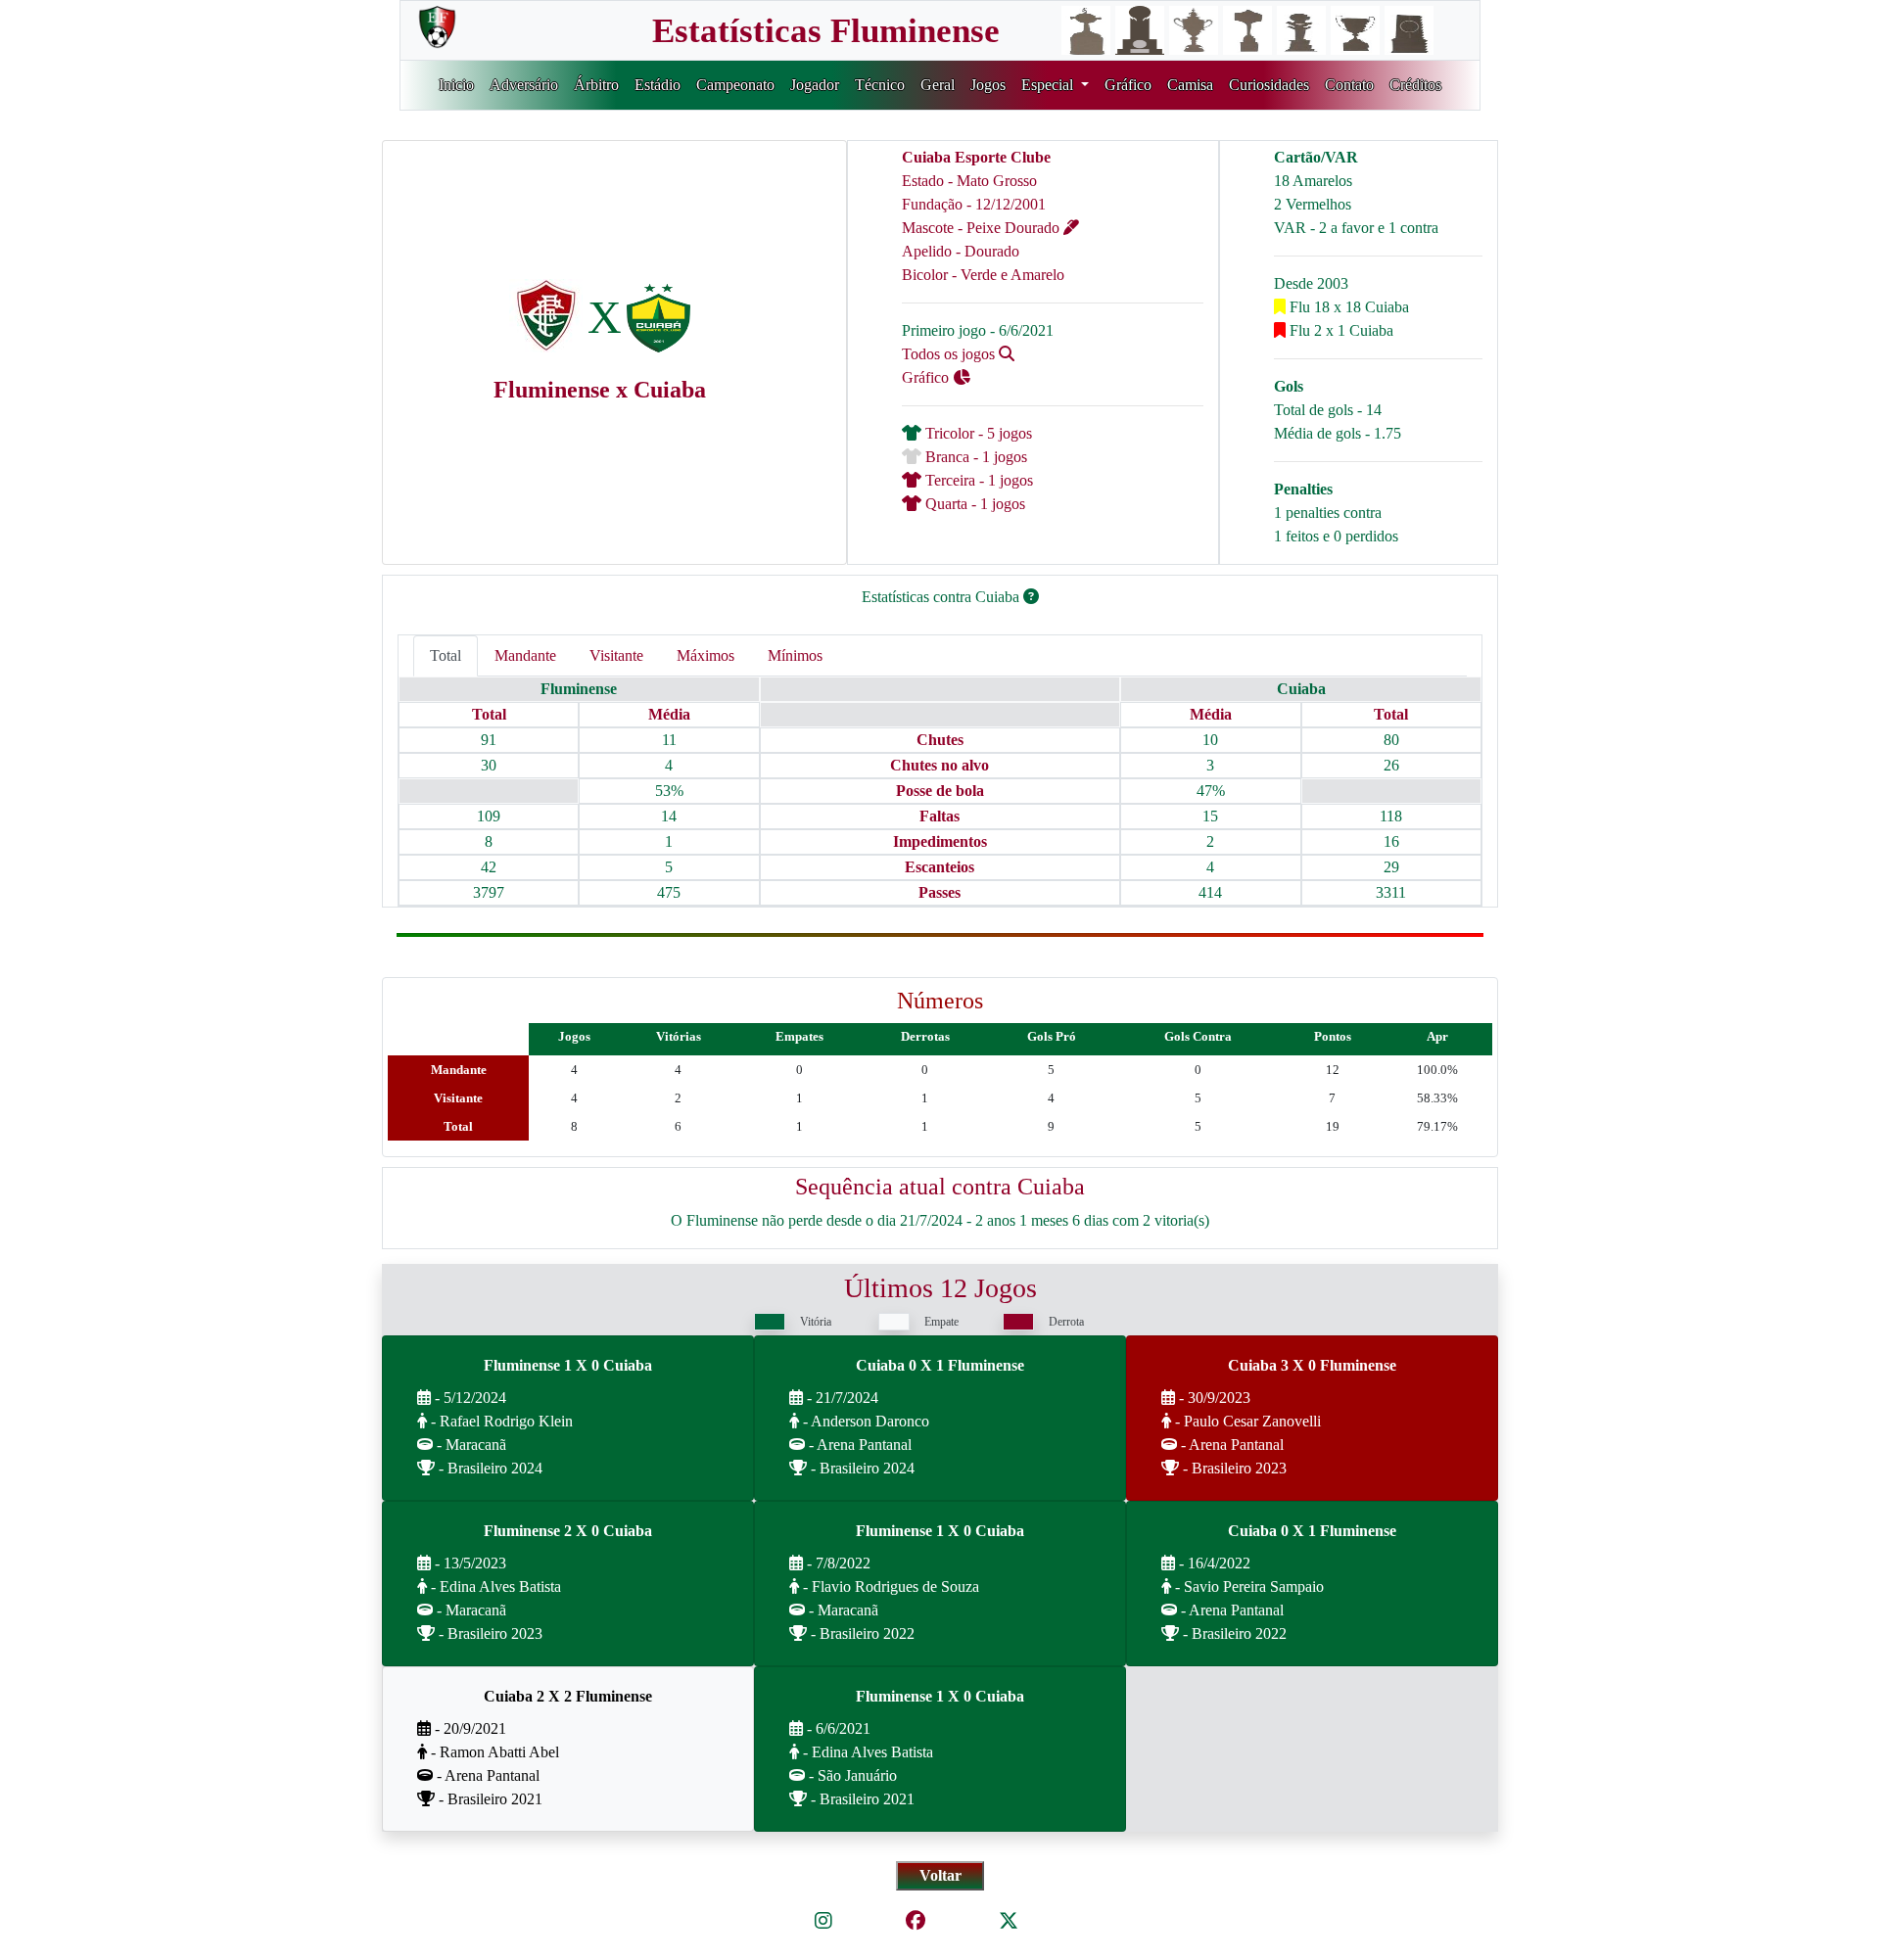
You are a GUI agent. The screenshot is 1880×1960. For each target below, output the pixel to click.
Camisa (1190, 85)
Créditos (1415, 85)
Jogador (815, 85)
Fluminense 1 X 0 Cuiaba (568, 1365)
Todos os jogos (950, 354)
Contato (1349, 85)
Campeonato (735, 85)
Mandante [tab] (525, 655)
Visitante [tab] (616, 655)
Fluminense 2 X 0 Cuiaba (568, 1531)
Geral (938, 85)
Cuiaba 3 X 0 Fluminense (1312, 1365)
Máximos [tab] (705, 655)
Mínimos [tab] (795, 655)
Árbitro (596, 85)
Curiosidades (1269, 85)
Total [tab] (446, 655)
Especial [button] (1049, 85)
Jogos (988, 85)
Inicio (456, 85)
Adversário (524, 85)
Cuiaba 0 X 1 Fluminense (940, 1365)
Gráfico (1128, 85)
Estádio (658, 85)
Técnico (880, 85)
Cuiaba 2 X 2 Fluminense (568, 1696)
